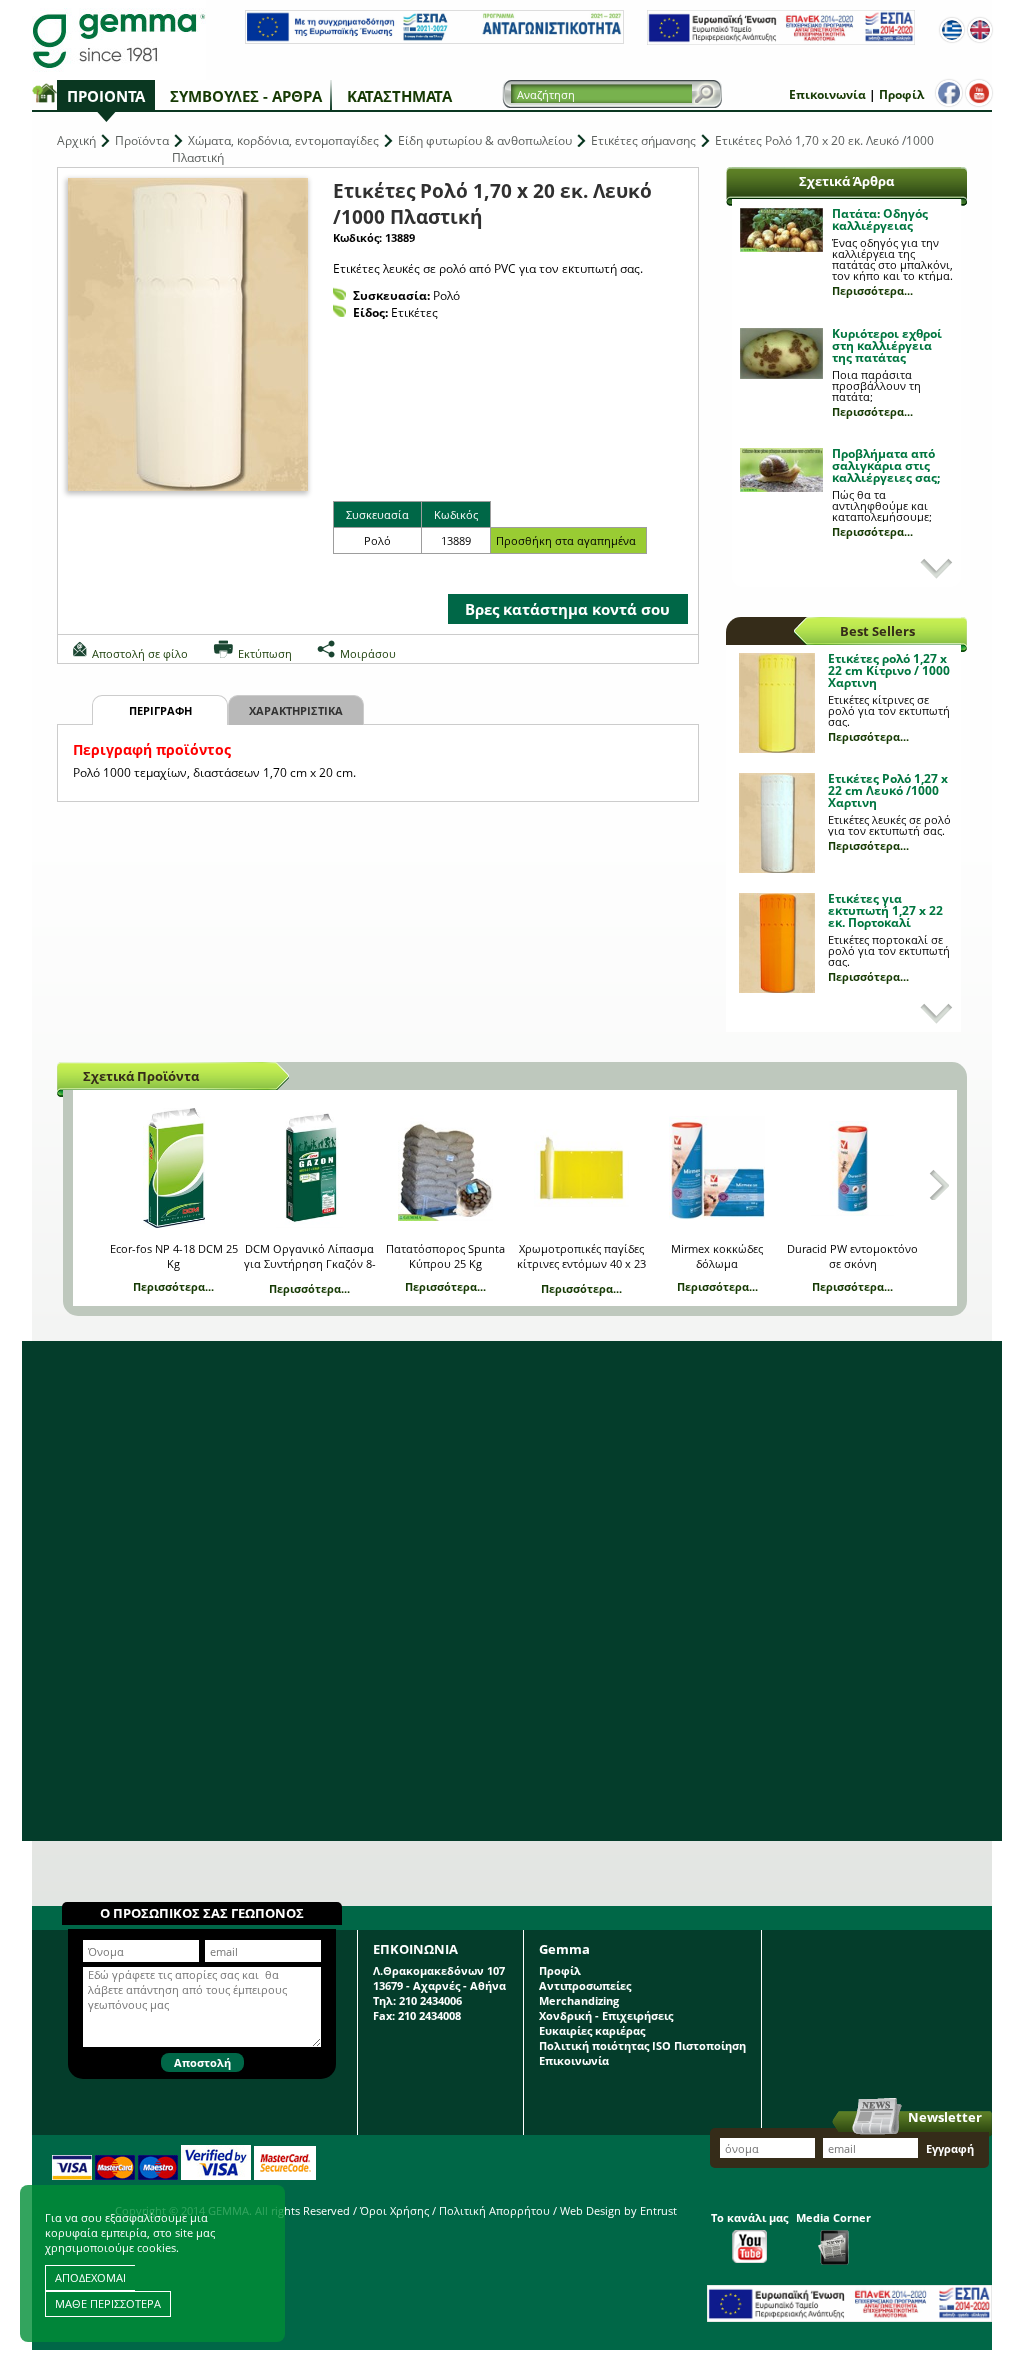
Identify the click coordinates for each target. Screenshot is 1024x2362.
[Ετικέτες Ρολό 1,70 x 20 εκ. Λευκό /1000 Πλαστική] (188, 334)
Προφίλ (901, 94)
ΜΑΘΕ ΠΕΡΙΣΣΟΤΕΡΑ (108, 2303)
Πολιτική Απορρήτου (494, 2210)
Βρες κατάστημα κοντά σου (567, 609)
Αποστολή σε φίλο (140, 653)
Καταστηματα (399, 96)
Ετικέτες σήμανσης (643, 140)
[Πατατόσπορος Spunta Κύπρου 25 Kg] (445, 1168)
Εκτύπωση (265, 653)
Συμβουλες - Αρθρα (246, 96)
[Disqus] (512, 1591)
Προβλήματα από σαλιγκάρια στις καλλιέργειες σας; (886, 465)
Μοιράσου (368, 653)
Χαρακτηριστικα (296, 710)
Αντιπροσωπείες (585, 1985)
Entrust (658, 2210)
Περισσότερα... (872, 290)
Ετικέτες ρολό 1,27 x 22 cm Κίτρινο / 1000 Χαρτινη (889, 670)
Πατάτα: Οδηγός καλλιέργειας (880, 219)
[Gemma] (119, 40)
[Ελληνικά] (952, 30)
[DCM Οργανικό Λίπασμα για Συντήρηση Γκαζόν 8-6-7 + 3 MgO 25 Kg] (309, 1168)
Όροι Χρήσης (394, 2210)
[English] (980, 30)
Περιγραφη (160, 710)
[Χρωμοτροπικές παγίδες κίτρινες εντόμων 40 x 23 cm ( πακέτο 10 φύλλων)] (581, 1168)
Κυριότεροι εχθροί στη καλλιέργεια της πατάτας (887, 345)
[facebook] (949, 93)
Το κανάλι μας (749, 2217)
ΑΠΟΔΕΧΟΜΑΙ (90, 2277)
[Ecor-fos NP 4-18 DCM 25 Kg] (173, 1168)
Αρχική (76, 140)
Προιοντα (106, 96)
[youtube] (979, 93)
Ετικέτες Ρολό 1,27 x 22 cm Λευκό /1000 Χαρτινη (888, 790)
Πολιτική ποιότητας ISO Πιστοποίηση (642, 2045)
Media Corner (833, 2217)
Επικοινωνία (827, 94)
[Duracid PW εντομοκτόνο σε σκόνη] (852, 1168)
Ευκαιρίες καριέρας (592, 2030)
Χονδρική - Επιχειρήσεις (606, 2015)
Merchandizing (579, 2000)
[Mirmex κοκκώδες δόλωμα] (716, 1168)
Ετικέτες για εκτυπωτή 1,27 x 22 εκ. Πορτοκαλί (885, 910)
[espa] (434, 39)
